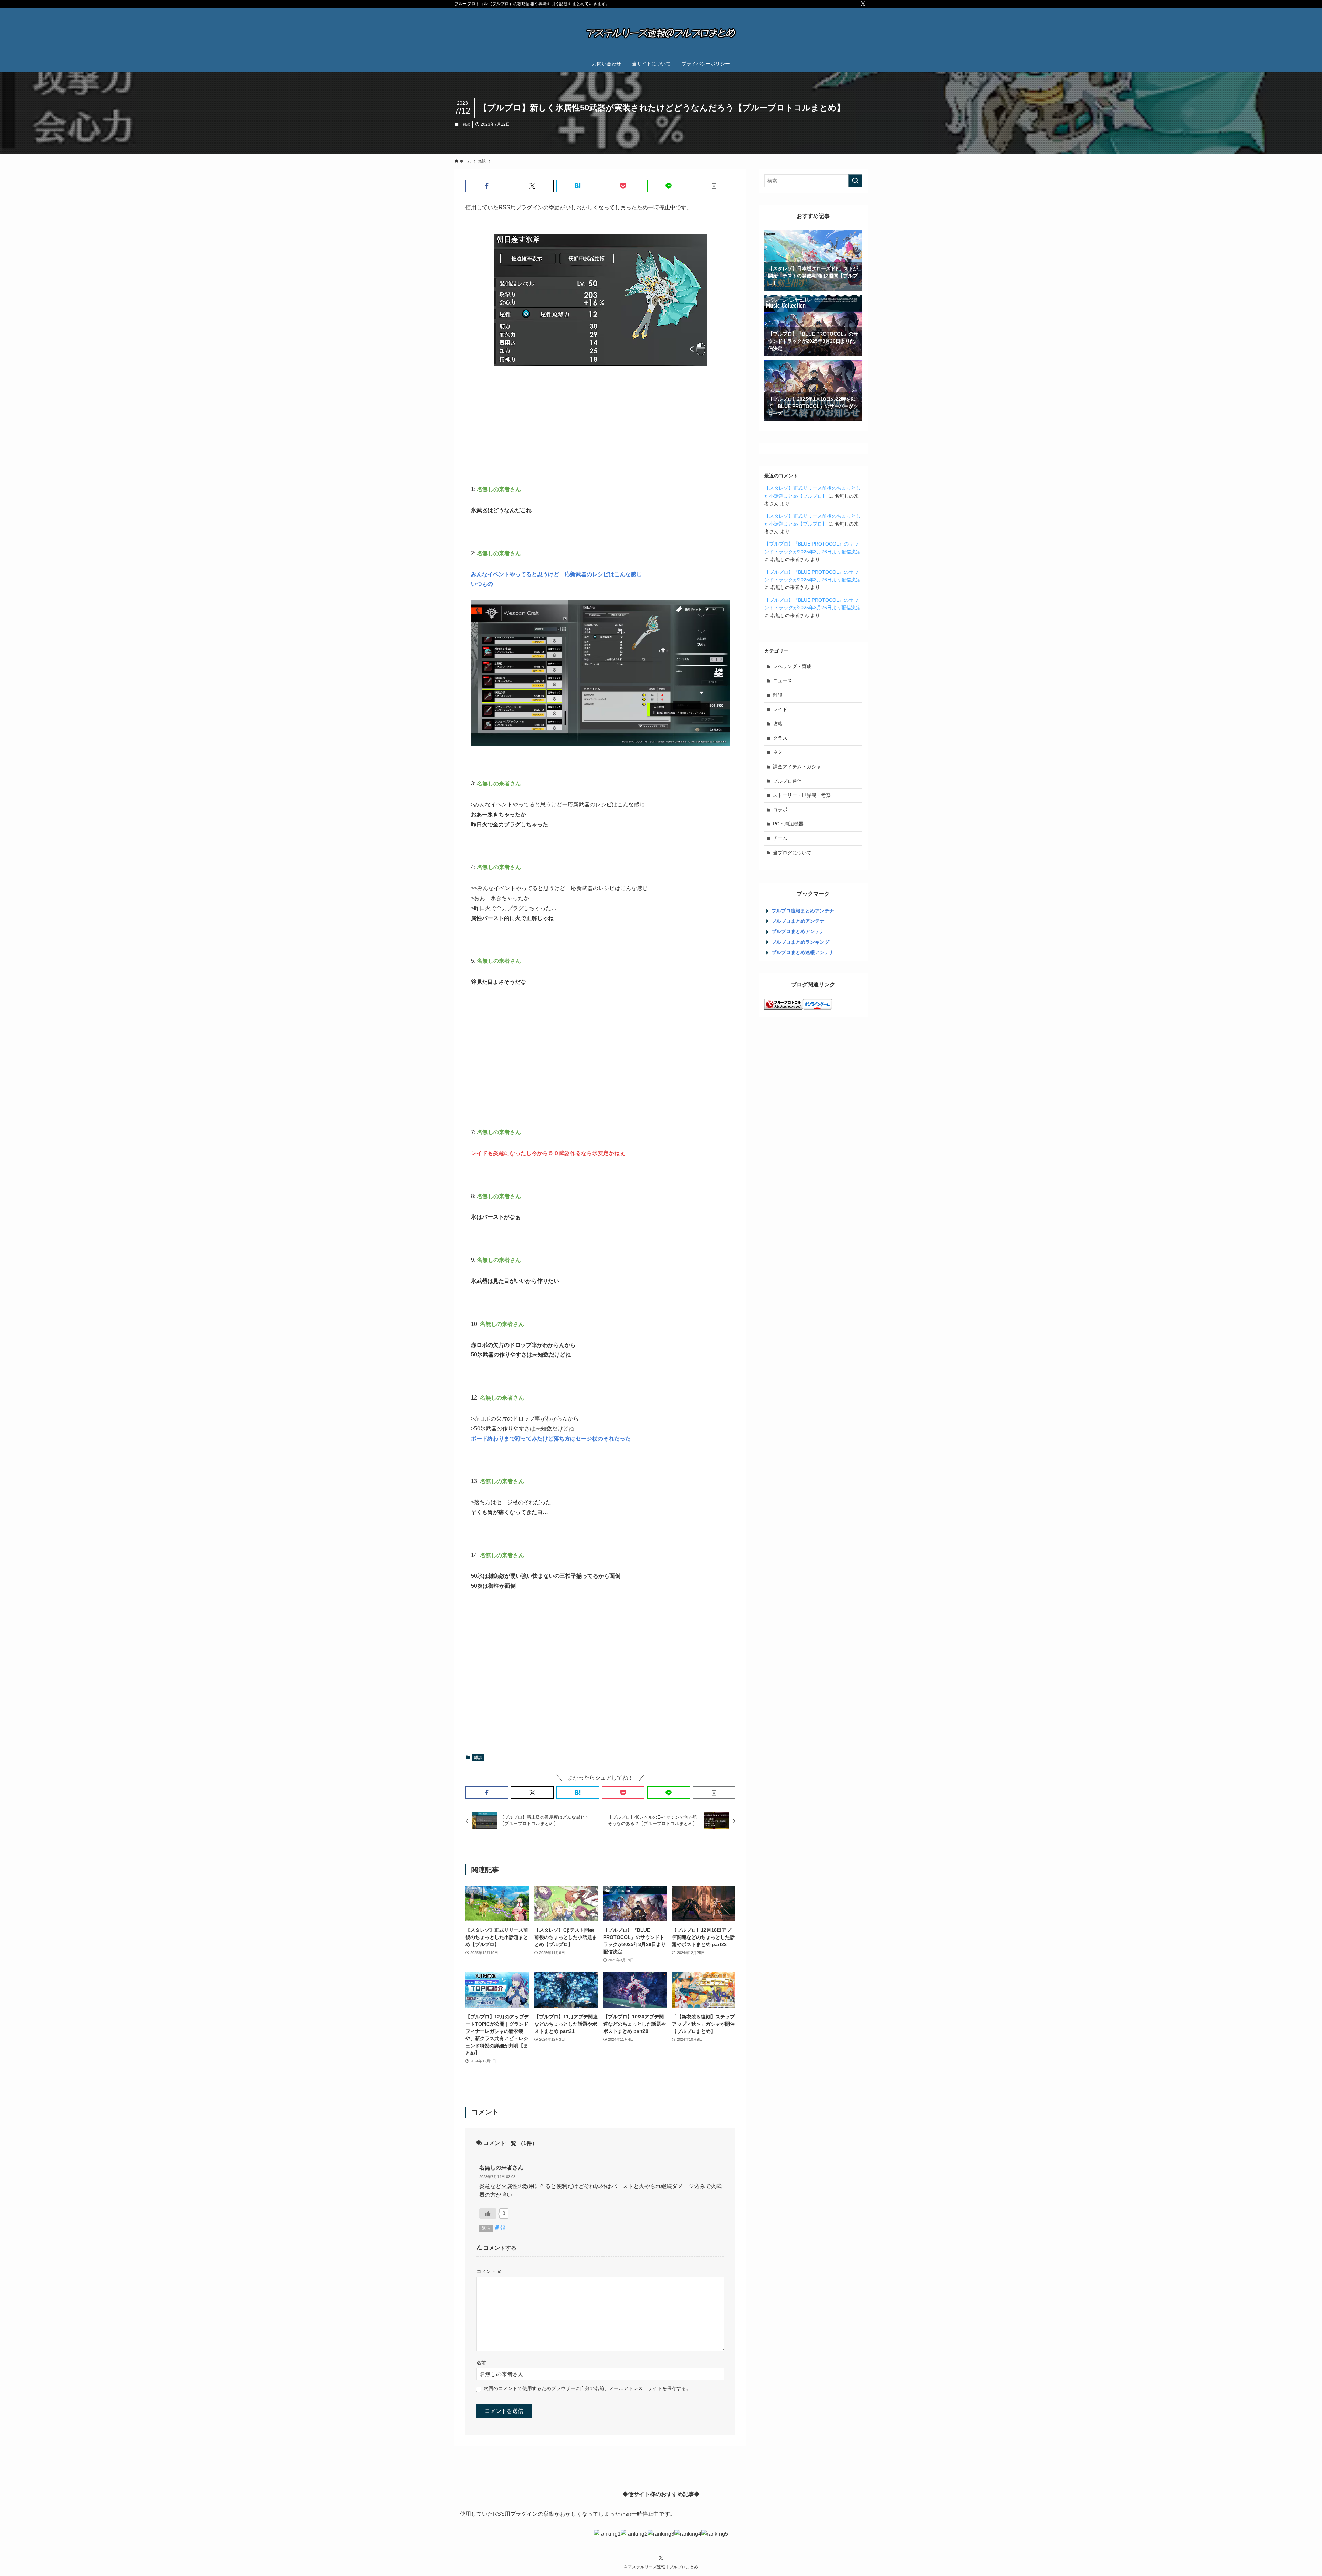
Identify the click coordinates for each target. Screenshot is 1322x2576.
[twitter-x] (863, 4)
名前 (481, 2363)
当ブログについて (792, 853)
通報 (500, 2228)
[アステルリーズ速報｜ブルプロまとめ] (661, 33)
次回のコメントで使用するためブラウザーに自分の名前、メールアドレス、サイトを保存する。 (587, 2388)
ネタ (778, 752)
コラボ (780, 810)
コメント (489, 2271)
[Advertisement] (600, 425)
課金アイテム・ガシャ (797, 767)
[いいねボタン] (488, 2214)
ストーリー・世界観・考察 (802, 795)
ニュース (783, 680)
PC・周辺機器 (788, 824)
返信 (486, 2228)
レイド (780, 709)
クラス (780, 738)
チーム (780, 838)
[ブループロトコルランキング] (783, 1008)
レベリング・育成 (792, 666)
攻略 (778, 724)
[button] (487, 186)
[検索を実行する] (855, 181)
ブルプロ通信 (787, 781)
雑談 (466, 124)
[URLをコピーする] (714, 186)
